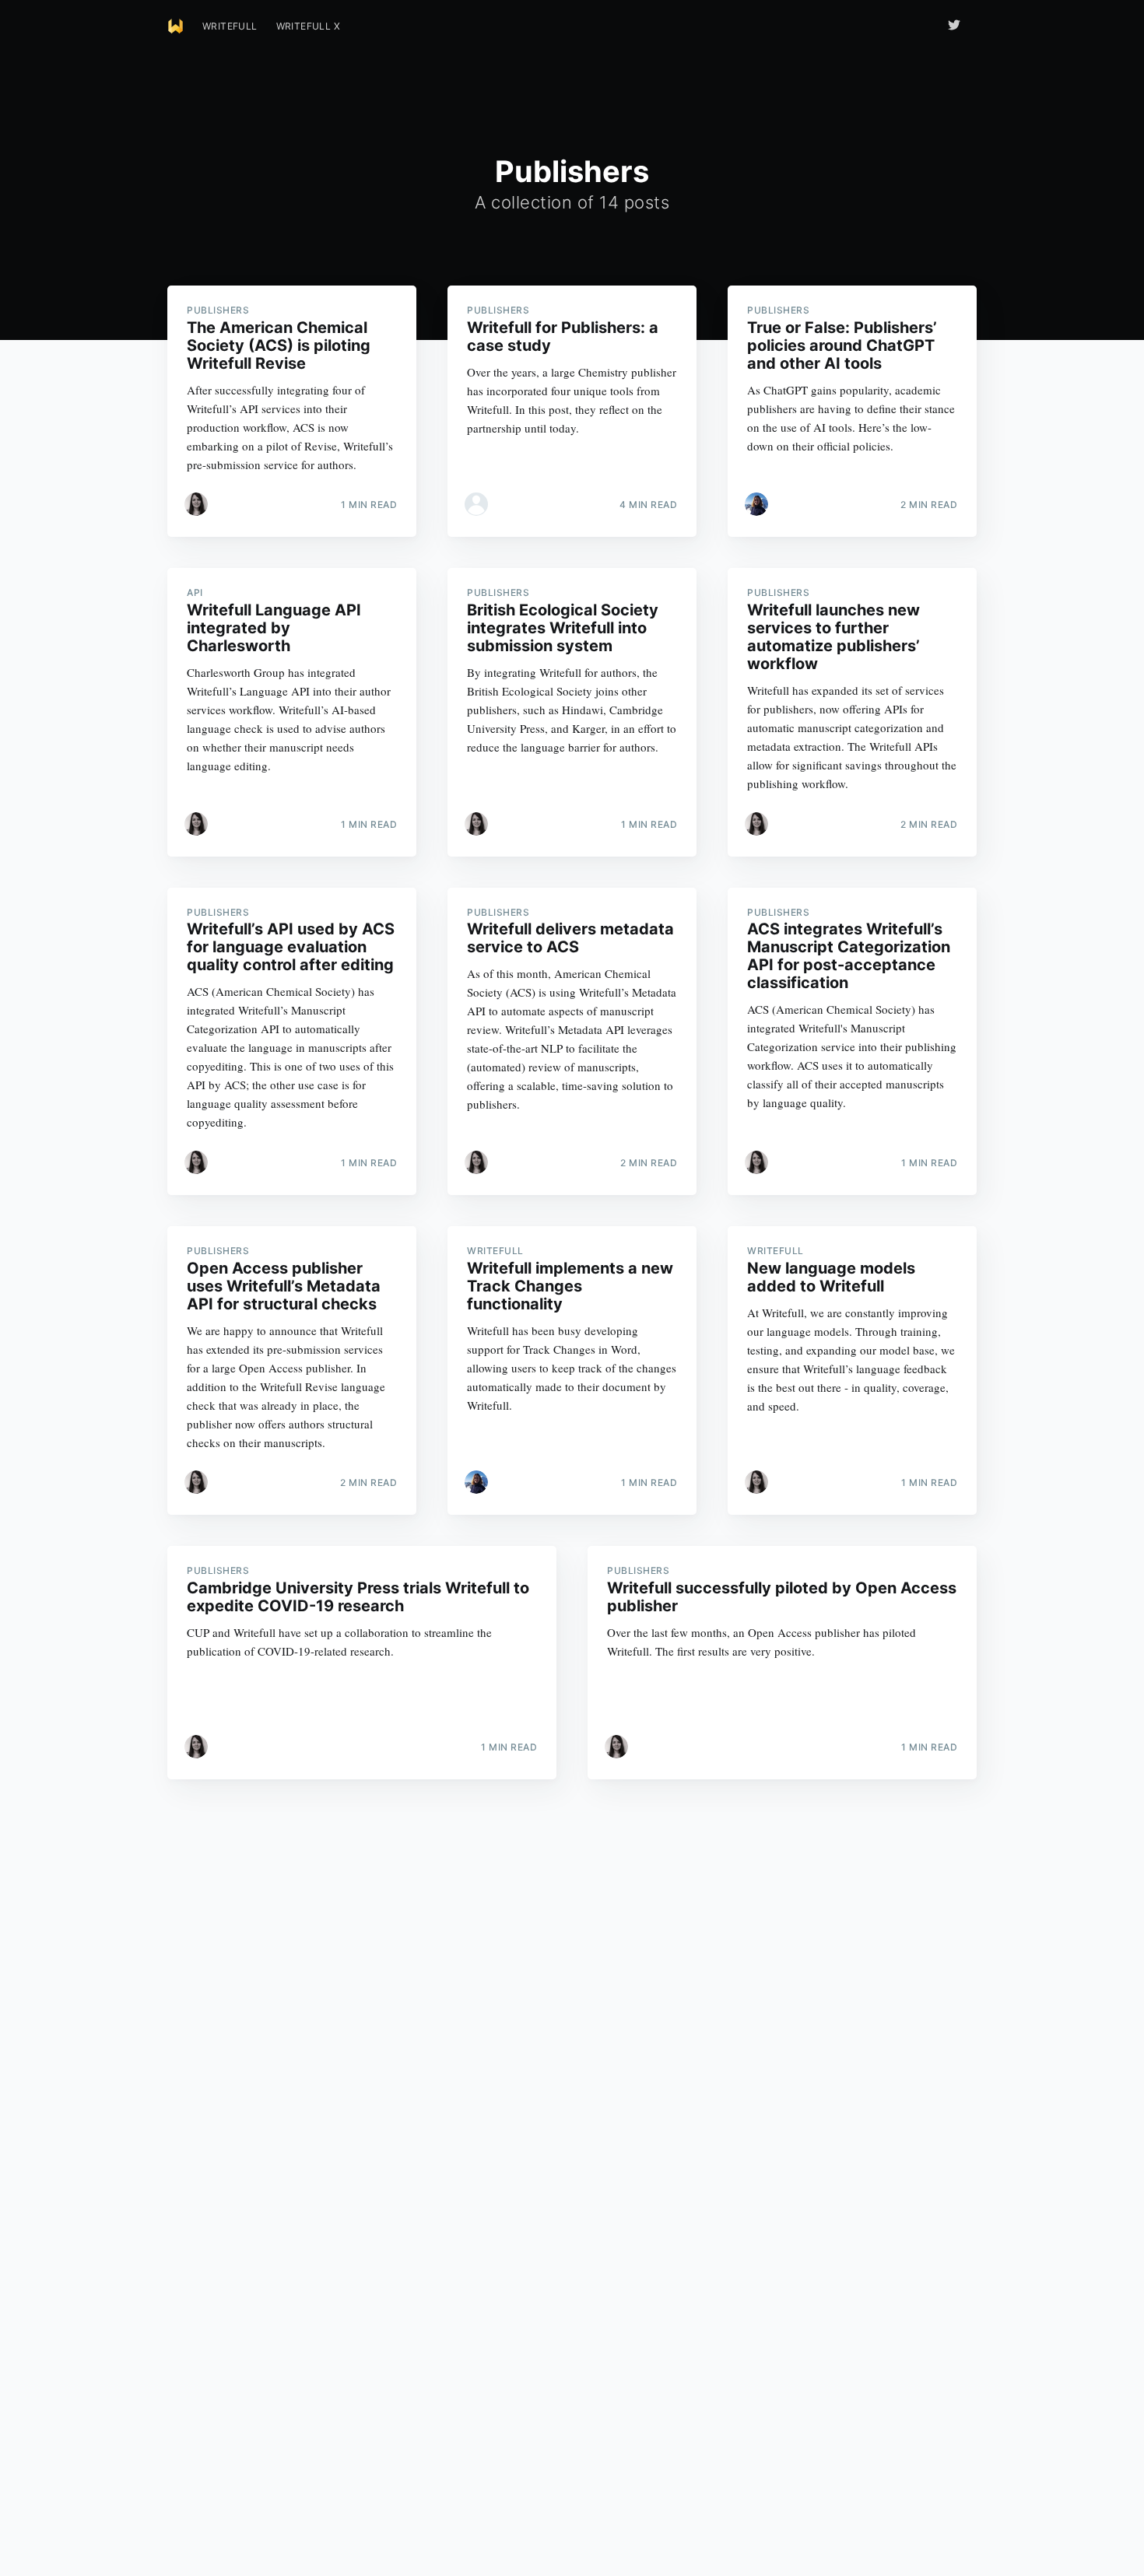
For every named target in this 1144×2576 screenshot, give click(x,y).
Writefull (230, 26)
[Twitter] (958, 25)
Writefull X (308, 26)
